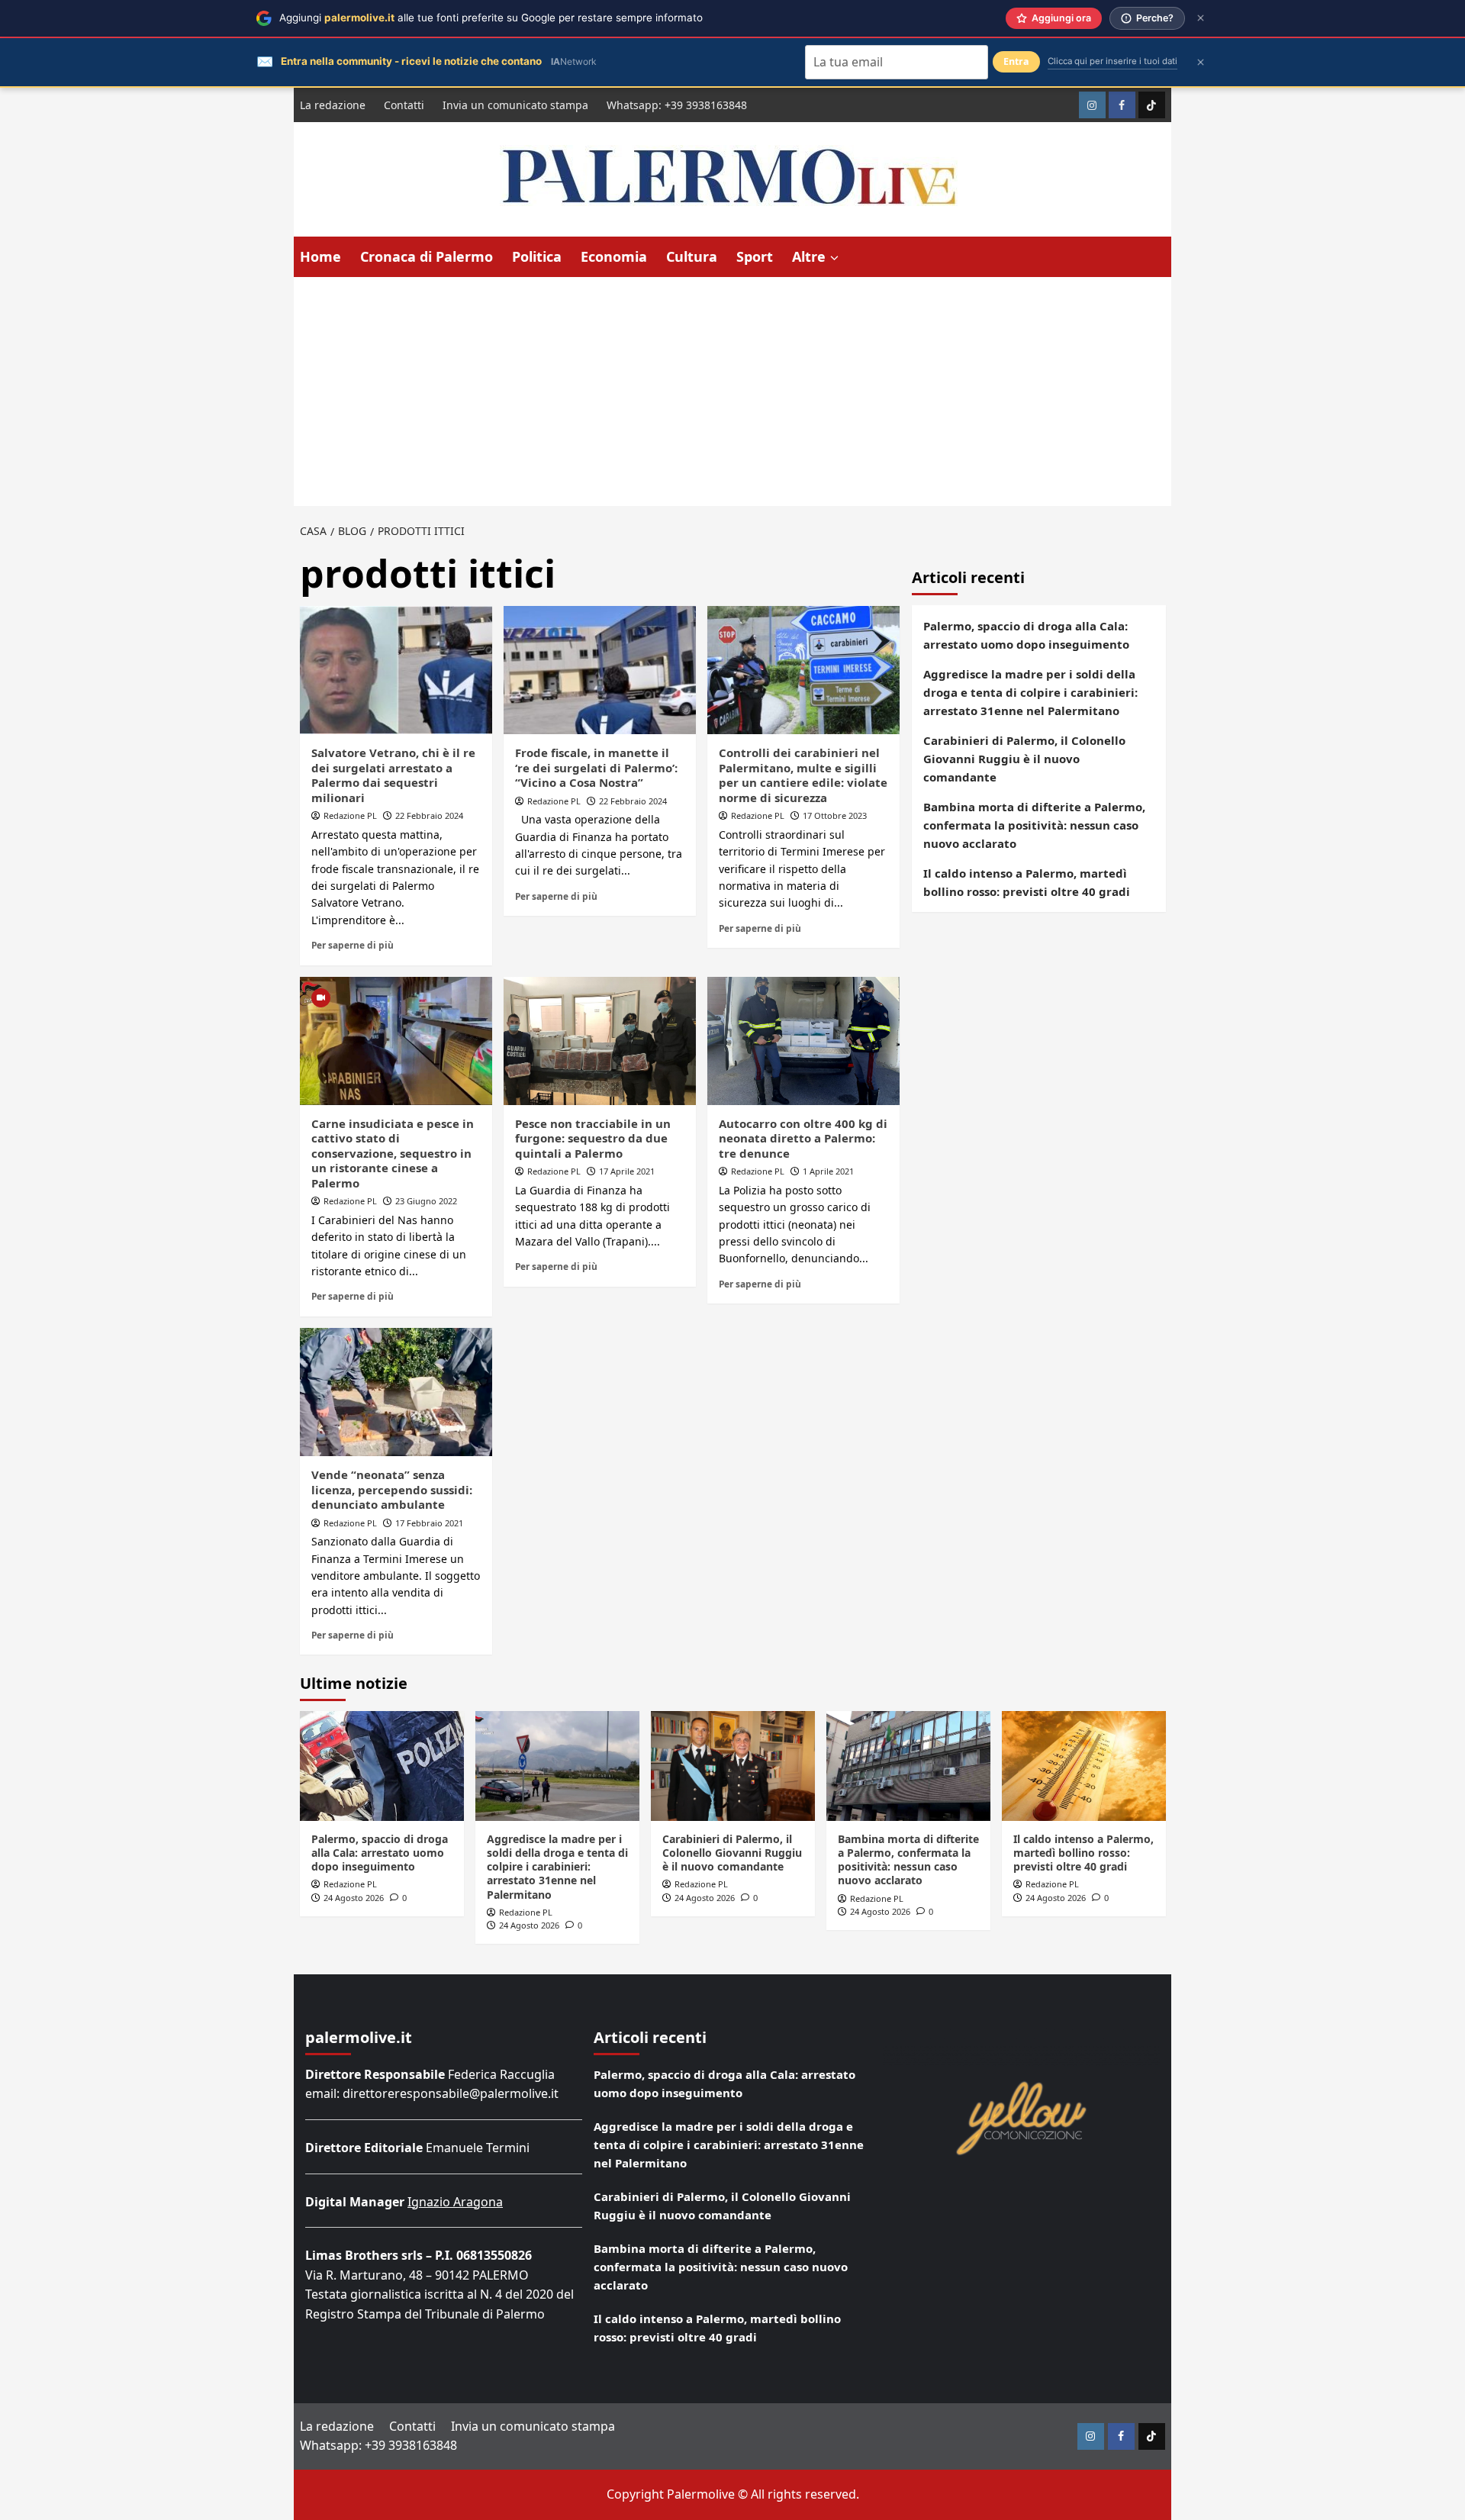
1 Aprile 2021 (828, 1171)
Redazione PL (350, 815)
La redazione (333, 105)
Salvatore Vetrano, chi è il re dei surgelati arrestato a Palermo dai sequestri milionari (393, 775)
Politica (537, 256)
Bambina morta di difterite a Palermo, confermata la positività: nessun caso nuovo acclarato (1034, 825)
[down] (834, 258)
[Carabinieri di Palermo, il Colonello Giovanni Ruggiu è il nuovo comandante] (733, 1766)
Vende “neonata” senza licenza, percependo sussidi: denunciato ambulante (392, 1489)
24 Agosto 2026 (354, 1898)
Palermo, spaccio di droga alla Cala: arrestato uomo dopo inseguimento (1026, 635)
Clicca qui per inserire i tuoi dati (1112, 61)
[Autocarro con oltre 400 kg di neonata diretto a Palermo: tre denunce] (803, 1041)
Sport (755, 256)
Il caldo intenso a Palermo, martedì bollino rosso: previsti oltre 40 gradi (1027, 882)
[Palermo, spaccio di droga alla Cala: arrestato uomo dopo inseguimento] (382, 1766)
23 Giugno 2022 (426, 1201)
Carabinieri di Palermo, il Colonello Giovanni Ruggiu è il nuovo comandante (1024, 759)
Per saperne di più (353, 945)
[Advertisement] (732, 392)
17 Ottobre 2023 (835, 815)
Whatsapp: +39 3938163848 (677, 105)
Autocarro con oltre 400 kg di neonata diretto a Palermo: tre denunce (803, 1138)
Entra (1016, 61)
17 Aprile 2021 (627, 1171)
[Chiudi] (1201, 18)
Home (320, 256)
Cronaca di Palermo (427, 256)
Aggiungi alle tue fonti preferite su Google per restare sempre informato (491, 18)
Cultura (692, 256)
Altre (809, 256)
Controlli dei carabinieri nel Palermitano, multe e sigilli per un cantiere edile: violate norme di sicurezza (803, 775)
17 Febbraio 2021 (429, 1523)
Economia (614, 256)
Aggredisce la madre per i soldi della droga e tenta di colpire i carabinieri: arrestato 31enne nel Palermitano (1030, 692)
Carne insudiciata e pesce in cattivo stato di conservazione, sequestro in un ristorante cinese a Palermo (393, 1153)
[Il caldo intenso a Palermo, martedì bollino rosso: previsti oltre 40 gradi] (1084, 1766)
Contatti (404, 105)
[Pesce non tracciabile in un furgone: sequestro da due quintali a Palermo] (600, 1041)
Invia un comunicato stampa (515, 105)
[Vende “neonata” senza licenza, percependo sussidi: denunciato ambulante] (396, 1392)
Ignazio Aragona (455, 2202)
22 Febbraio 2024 (429, 815)
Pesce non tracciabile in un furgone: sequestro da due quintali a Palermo (593, 1138)
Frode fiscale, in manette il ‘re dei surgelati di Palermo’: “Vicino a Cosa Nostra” (596, 767)
